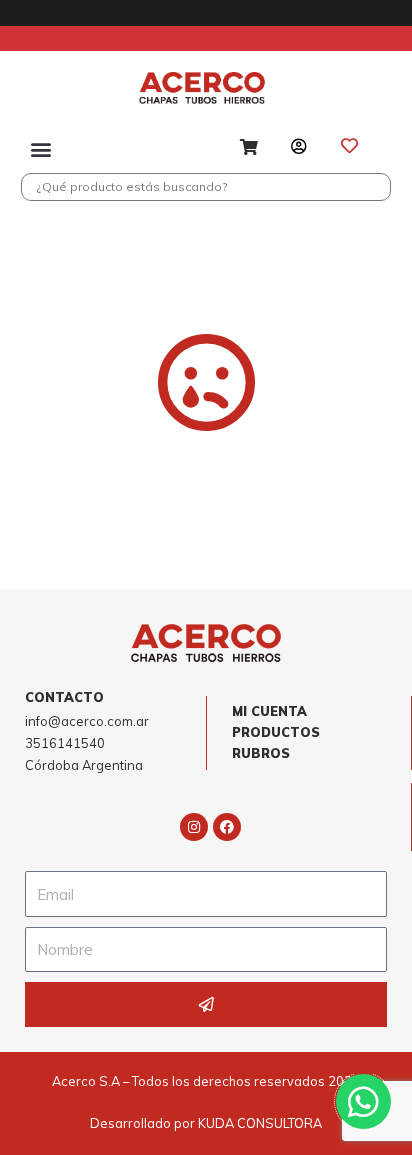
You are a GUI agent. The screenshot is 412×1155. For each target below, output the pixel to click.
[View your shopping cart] (251, 148)
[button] (40, 148)
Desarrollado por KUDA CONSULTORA (206, 1123)
